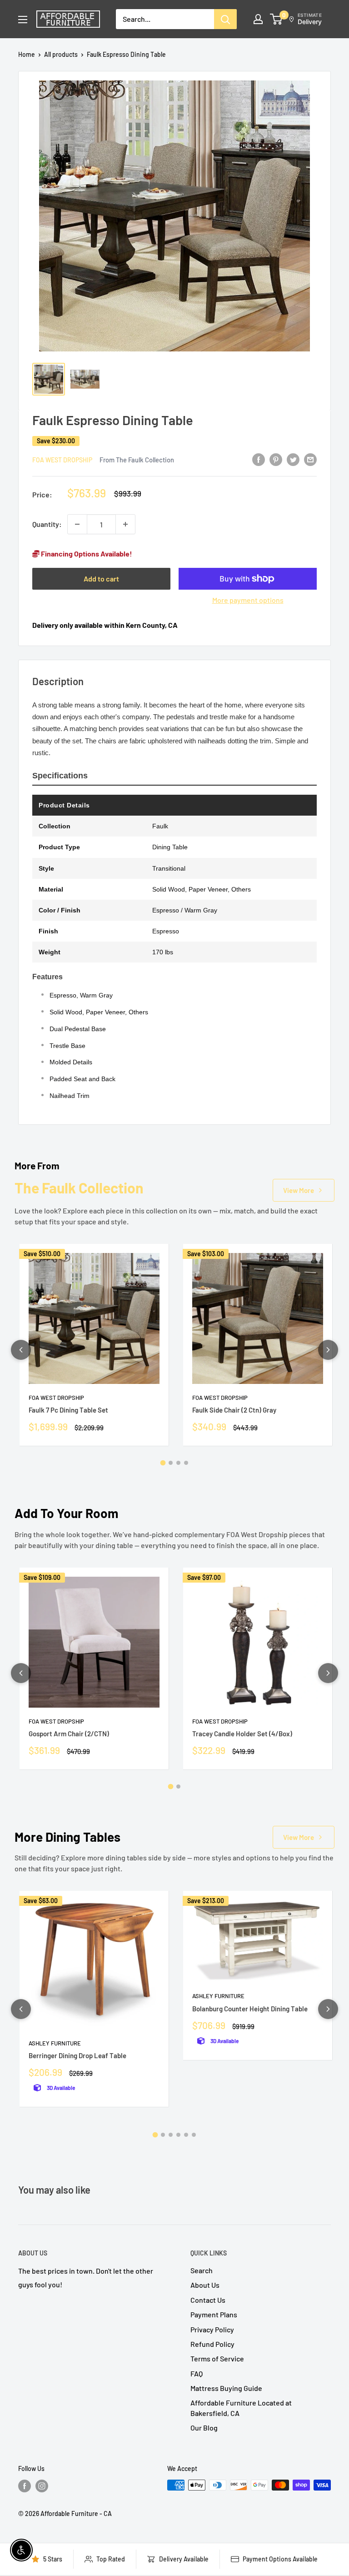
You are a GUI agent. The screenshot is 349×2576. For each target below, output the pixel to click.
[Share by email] (310, 459)
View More (299, 1190)
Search (202, 2270)
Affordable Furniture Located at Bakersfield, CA (241, 2408)
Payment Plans (214, 2314)
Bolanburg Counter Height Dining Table (250, 2009)
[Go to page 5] (186, 2135)
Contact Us (208, 2300)
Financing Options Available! (86, 554)
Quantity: (47, 524)
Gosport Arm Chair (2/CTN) (69, 1734)
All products (61, 54)
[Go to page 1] (163, 1463)
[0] (277, 19)
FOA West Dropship (62, 460)
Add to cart (101, 579)
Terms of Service (217, 2358)
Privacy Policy (212, 2329)
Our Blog (204, 2428)
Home (27, 54)
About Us (205, 2285)
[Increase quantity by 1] (125, 524)
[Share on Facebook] (259, 459)
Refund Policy (212, 2344)
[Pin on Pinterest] (276, 459)
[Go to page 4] (186, 1463)
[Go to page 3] (178, 1463)
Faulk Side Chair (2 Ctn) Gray (234, 1410)
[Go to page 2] (171, 1463)
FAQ (197, 2373)
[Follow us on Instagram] (42, 2486)
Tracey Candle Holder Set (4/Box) (242, 1734)
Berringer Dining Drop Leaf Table (77, 2055)
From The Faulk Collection (137, 460)
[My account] (258, 19)
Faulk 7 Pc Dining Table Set (68, 1410)
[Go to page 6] (194, 2135)
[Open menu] (23, 20)
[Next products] (328, 1350)
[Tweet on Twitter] (293, 459)
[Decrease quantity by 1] (77, 524)
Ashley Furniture (55, 2043)
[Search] (225, 19)
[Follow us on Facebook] (25, 2486)
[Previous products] (21, 1350)
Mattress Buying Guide (226, 2388)
